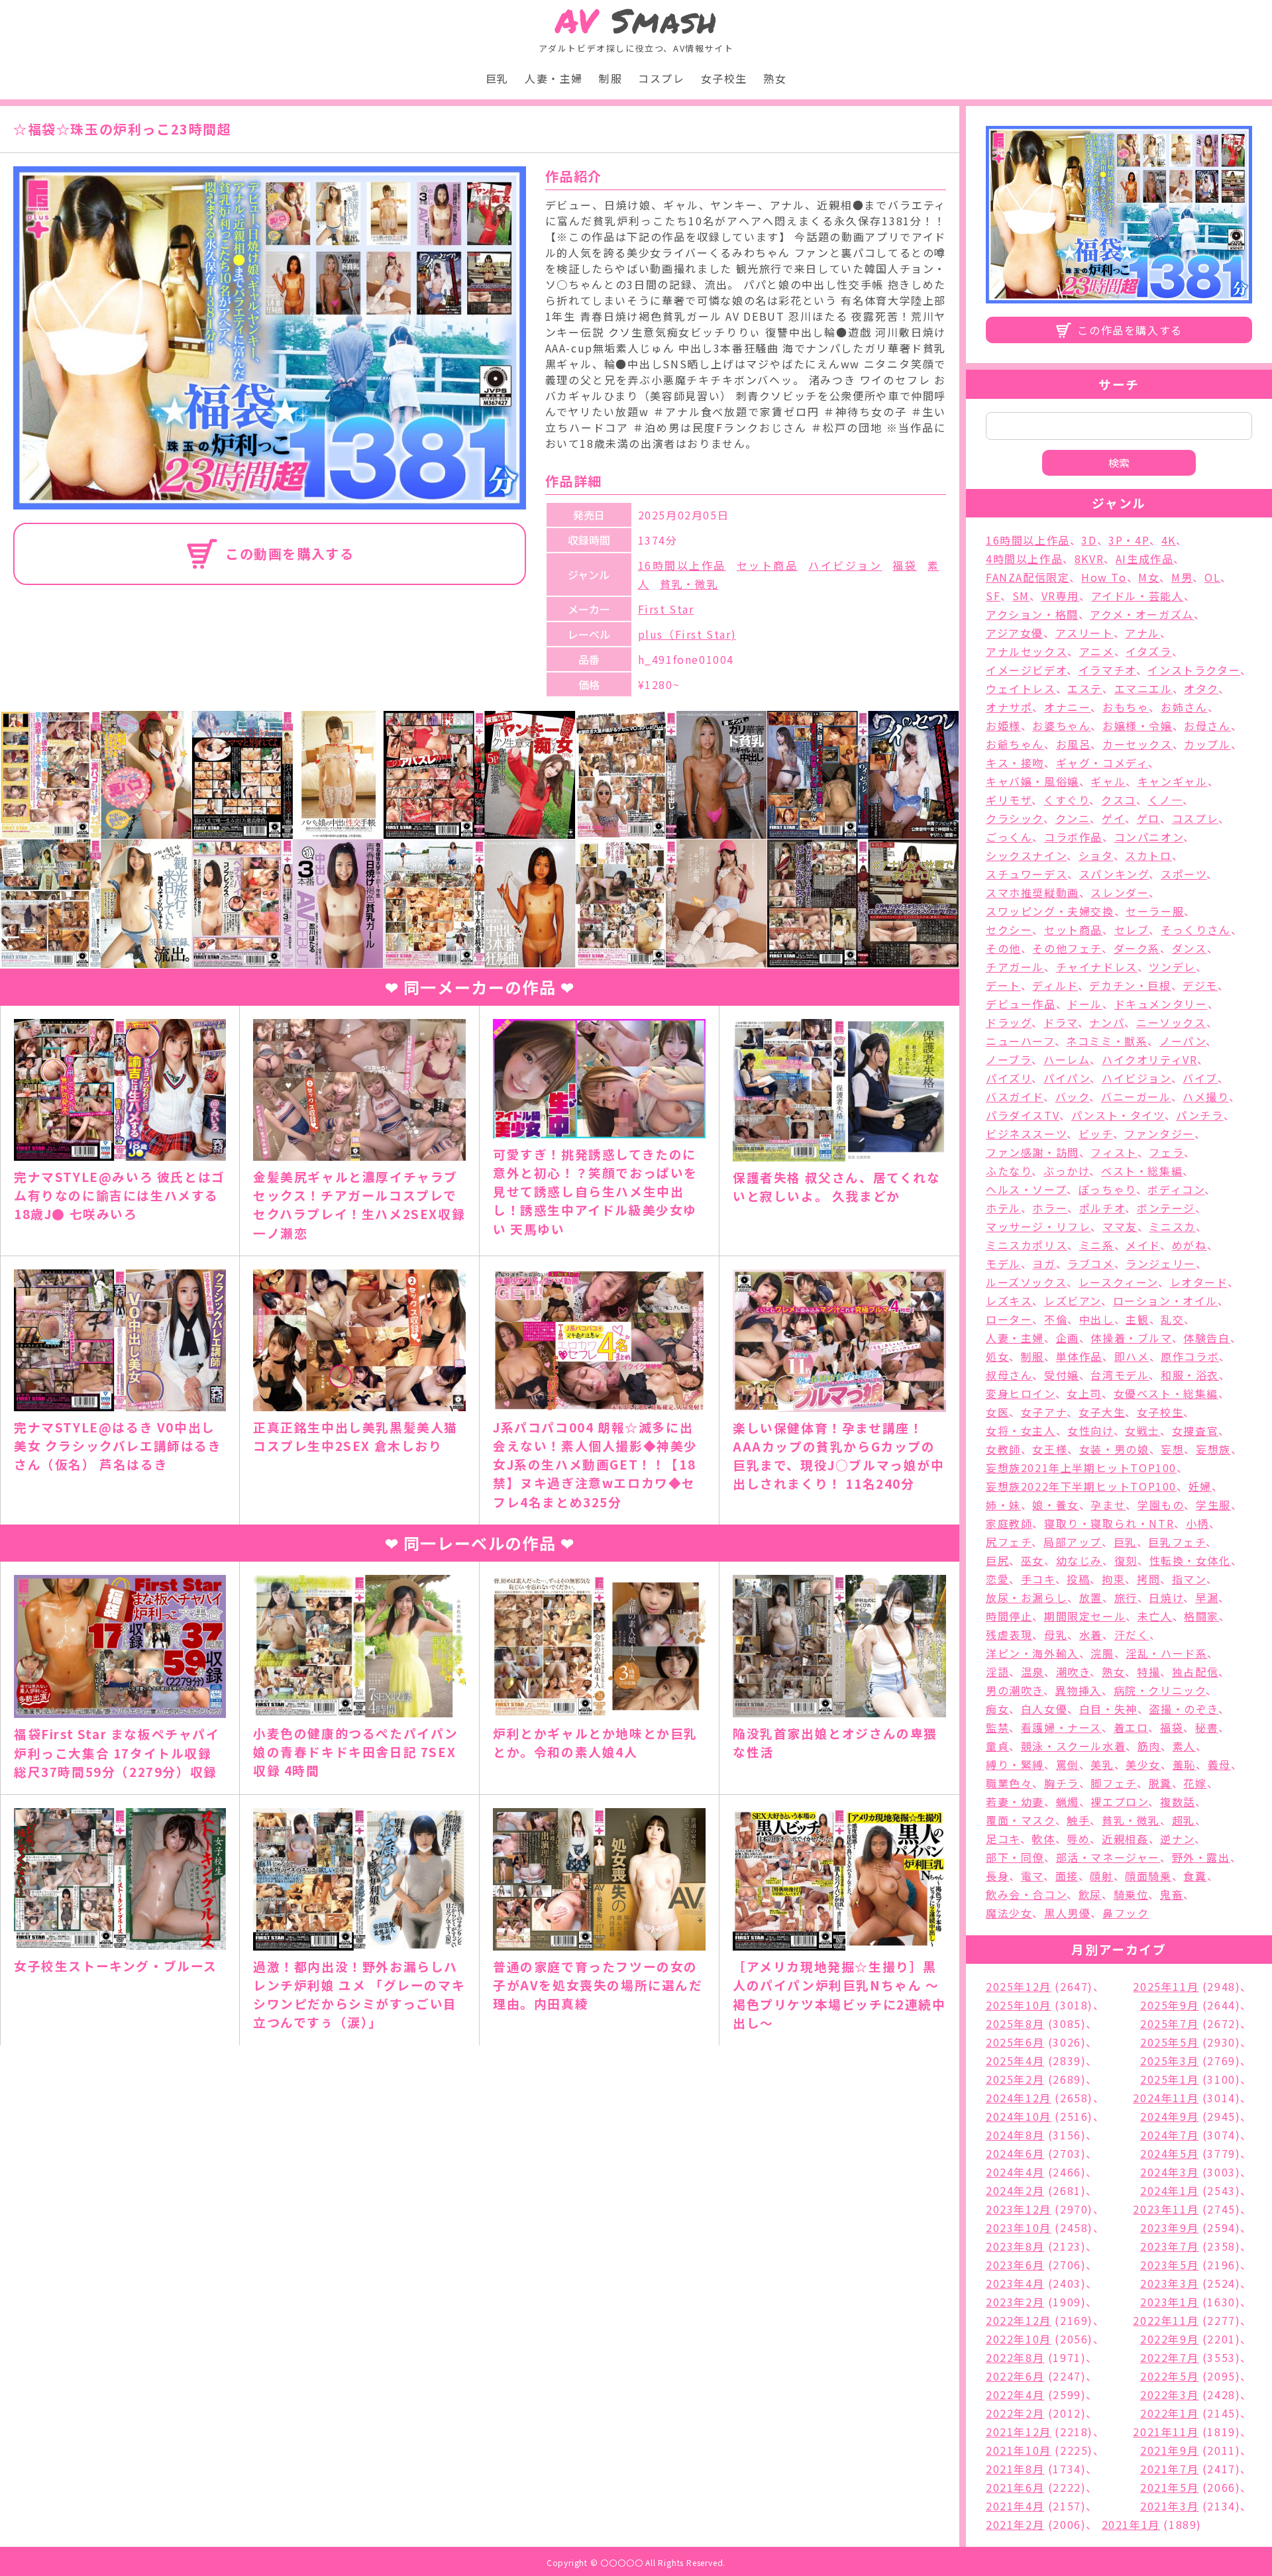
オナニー (1067, 707)
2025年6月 (1015, 2042)
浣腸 (1102, 1653)
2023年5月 (1169, 2265)
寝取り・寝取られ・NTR (1109, 1523)
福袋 (905, 565)
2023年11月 (1166, 2209)
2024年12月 (1019, 2098)
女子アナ (1044, 1412)
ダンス (1190, 948)
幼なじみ (1079, 1560)
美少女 (1143, 1764)
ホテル (1003, 1208)
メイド (1143, 1245)
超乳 (1184, 1820)
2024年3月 (1169, 2172)
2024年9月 (1169, 2116)
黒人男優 (1067, 1913)
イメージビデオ (1026, 670)
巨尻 (997, 1560)
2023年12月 (1019, 2209)
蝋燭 (1068, 1801)
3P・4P (1129, 540)
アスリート (1085, 633)
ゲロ (1148, 818)
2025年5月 (1169, 2042)
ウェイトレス (1021, 688)
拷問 (1148, 1579)
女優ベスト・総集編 (1166, 1393)
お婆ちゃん (1061, 725)
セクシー (1009, 930)
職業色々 (1009, 1783)
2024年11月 (1166, 2098)
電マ (1032, 1876)
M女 (1149, 577)
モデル (1003, 1263)
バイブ (1200, 1078)
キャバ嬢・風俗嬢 (1033, 781)
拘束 (1113, 1579)
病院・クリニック (1160, 1690)
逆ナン (1177, 1839)
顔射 (1101, 1876)
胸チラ (1062, 1783)
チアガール (1015, 967)
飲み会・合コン (1026, 1894)
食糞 (1195, 1876)
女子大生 (1102, 1412)
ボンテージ (1166, 1208)
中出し (1097, 1319)
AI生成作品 (1145, 559)
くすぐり (1066, 800)
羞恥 (1184, 1764)
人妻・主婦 (554, 78)
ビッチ (1096, 1134)
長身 (997, 1876)
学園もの (1161, 1505)
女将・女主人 (1021, 1430)
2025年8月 (1015, 2023)
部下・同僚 (1015, 1857)
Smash (636, 21)
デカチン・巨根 (1130, 985)
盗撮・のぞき (1184, 1709)
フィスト (1114, 1152)
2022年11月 (1166, 2320)
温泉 (1033, 1672)
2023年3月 (1169, 2283)
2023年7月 (1169, 2246)
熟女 (775, 78)
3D (1089, 540)
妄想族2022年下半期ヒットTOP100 (1081, 1486)
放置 (1091, 1597)
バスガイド (1015, 1097)
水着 (1091, 1635)
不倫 (1056, 1319)
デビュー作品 (1021, 1004)
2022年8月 (1015, 2357)
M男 (1182, 577)
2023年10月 (1019, 2227)
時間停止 (1009, 1616)
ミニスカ (1172, 1226)
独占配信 (1195, 1672)
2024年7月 (1169, 2135)
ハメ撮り (1205, 1097)
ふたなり (1009, 1171)
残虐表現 (1009, 1635)
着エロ (1131, 1727)
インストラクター (1194, 670)
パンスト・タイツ (1118, 1115)
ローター (1009, 1319)
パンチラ (1199, 1115)
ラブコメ (1090, 1263)
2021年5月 (1169, 2487)
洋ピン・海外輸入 (1033, 1653)
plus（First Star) (687, 634)
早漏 (1207, 1597)
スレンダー (1120, 892)
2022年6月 (1015, 2376)
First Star (666, 609)
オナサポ (1009, 707)
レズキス (1009, 1301)
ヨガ (1044, 1263)
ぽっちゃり (1107, 1189)
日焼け (1166, 1597)
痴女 (997, 1709)
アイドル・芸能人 (1138, 596)
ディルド (1055, 985)
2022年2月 (1015, 2413)
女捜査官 (1195, 1430)
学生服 (1213, 1505)
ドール (1085, 1004)
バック (1073, 1097)
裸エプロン (1119, 1801)
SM (1021, 596)
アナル (1142, 633)
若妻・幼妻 (1015, 1801)
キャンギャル (1173, 781)
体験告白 (1206, 1338)
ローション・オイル (1165, 1301)
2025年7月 (1169, 2023)
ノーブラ (1009, 1059)
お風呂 (1074, 744)
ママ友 (1120, 1226)
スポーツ (1184, 874)
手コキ (1038, 1579)
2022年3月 (1169, 2394)
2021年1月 (1131, 2524)
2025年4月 (1015, 2061)
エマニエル (1143, 688)
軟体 (1043, 1839)
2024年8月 (1015, 2135)
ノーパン (1183, 1041)
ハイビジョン (845, 565)
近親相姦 (1125, 1839)
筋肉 (1149, 1746)
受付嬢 (1062, 1375)
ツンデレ (1172, 967)
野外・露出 (1201, 1857)
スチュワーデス (1027, 874)
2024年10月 (1019, 2116)
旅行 (1126, 1597)
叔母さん (1009, 1375)
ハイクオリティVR (1149, 1059)
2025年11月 (1166, 1986)
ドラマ (1061, 1022)
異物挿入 (1079, 1690)
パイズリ (1009, 1078)
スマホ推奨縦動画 (1033, 892)
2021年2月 (1015, 2524)
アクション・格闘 (1032, 614)
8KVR (1089, 559)
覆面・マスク (1021, 1820)
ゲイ (1113, 818)
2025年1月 (1169, 2079)
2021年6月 (1015, 2487)
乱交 (1172, 1319)
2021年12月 (1019, 2432)
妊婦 (1200, 1486)
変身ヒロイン (1021, 1393)
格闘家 (1201, 1616)
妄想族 (1213, 1449)
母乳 (1056, 1635)
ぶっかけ (1066, 1171)
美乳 (1102, 1764)
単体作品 (1079, 1356)
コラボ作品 (1073, 837)
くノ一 (1166, 800)
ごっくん (1009, 837)
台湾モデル (1120, 1375)
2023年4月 (1015, 2283)
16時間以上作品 (682, 565)
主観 (1137, 1319)
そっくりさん (1196, 930)
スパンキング (1114, 874)
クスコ (1119, 800)
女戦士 (1142, 1430)
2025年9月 (1169, 2005)
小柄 (1197, 1523)
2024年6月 (1015, 2153)
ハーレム (1067, 1059)
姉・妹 (1003, 1505)
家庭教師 (1009, 1523)
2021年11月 (1166, 2432)
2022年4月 (1015, 2394)
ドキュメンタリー (1161, 1004)
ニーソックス (1171, 1022)
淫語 (997, 1672)
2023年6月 (1015, 2265)
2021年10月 (1019, 2450)
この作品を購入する (1130, 330)
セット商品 (768, 565)
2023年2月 (1015, 2302)
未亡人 (1155, 1616)
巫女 (1033, 1560)
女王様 (1050, 1449)
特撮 (1148, 1672)
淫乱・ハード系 (1166, 1653)
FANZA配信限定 (1028, 577)
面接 (1067, 1876)
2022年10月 (1019, 2339)
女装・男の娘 (1114, 1449)
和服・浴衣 (1190, 1375)
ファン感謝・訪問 (1033, 1152)
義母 (1219, 1764)
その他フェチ (1067, 948)
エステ (1085, 688)
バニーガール (1136, 1097)
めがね (1190, 1245)
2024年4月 (1015, 2172)
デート (1003, 985)
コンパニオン (1149, 837)
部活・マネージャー (1108, 1857)
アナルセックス (1027, 651)
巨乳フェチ (1177, 1542)
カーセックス (1138, 744)
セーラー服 (1155, 911)
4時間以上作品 (1024, 559)
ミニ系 (1097, 1245)
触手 (1078, 1820)
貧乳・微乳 (689, 584)
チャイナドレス (1097, 967)
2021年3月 (1169, 2506)
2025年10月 (1019, 2005)
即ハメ (1132, 1356)
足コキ (1003, 1839)
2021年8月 (1015, 2469)
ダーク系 (1137, 948)
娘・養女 (1055, 1505)
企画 (1068, 1338)
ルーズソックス (1026, 1282)
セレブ (1132, 930)
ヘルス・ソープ (1026, 1189)
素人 (1184, 1746)
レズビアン (1073, 1301)
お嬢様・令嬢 (1138, 725)
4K (1169, 540)
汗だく (1132, 1635)
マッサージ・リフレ (1038, 1226)
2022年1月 (1169, 2413)
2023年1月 (1169, 2302)
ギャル (1108, 781)
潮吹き (1073, 1672)
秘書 (1207, 1727)
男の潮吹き (1015, 1690)
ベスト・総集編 (1142, 1171)
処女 (997, 1356)
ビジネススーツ (1026, 1134)
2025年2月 (1015, 2079)
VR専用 (1060, 596)
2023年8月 (1015, 2246)
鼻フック (1126, 1913)
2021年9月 (1169, 2450)
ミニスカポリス (1027, 1245)
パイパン (1067, 1078)
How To (1104, 577)
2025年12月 (1019, 1986)
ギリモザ (1009, 800)
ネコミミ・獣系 (1107, 1041)
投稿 (1078, 1579)
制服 (610, 78)
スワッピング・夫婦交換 (1050, 911)
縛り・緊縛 (1015, 1764)
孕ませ (1108, 1505)
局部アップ (1073, 1542)
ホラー (1050, 1208)
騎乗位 (1131, 1894)
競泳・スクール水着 (1073, 1746)
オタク (1201, 688)
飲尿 (1090, 1894)
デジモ (1200, 985)
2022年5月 (1169, 2376)
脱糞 (1160, 1783)
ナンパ (1107, 1022)
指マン (1189, 1579)
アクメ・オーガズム (1141, 614)
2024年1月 (1169, 2190)
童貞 (997, 1746)
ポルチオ (1102, 1208)
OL (1212, 577)
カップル (1207, 744)
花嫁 (1195, 1783)
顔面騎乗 (1148, 1876)
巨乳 (497, 78)
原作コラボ (1190, 1356)
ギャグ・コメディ (1102, 763)
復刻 (1126, 1560)
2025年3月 (1169, 2061)
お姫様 (1003, 725)
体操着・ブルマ (1131, 1338)
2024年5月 (1169, 2153)
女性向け (1090, 1430)
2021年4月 (1015, 2506)
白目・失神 (1108, 1709)
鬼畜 (1172, 1894)
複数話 (1178, 1801)
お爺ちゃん (1015, 744)
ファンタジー (1159, 1134)
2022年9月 (1169, 2339)
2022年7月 (1169, 2357)
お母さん (1207, 725)
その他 (1003, 948)
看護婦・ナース (1061, 1727)
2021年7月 (1169, 2469)
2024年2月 (1015, 2190)
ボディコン (1176, 1189)
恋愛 (997, 1579)
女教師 (1003, 1449)
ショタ (1096, 855)
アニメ (1097, 651)
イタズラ (1148, 651)
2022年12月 (1019, 2320)
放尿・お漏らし (1027, 1597)
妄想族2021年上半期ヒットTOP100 (1081, 1468)
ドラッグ (1009, 1022)
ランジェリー (1161, 1263)
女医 (997, 1412)
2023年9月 (1169, 2227)
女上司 (1084, 1393)
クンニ (1073, 818)
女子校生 (724, 78)
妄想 (1172, 1449)
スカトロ (1148, 855)
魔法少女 (1009, 1913)
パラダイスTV (1023, 1115)
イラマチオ (1107, 670)
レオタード (1199, 1282)
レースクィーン (1118, 1282)
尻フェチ (1009, 1542)
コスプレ (661, 78)
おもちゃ (1126, 707)
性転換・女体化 (1190, 1560)
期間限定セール (1085, 1616)
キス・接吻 (1015, 763)
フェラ (1166, 1152)
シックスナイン (1026, 855)
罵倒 (1068, 1764)
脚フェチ (1113, 1783)
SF (993, 596)
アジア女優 (1015, 633)
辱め (1078, 1839)
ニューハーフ (1020, 1041)
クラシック (1015, 818)
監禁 (997, 1727)
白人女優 (1044, 1709)
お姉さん (1184, 707)
